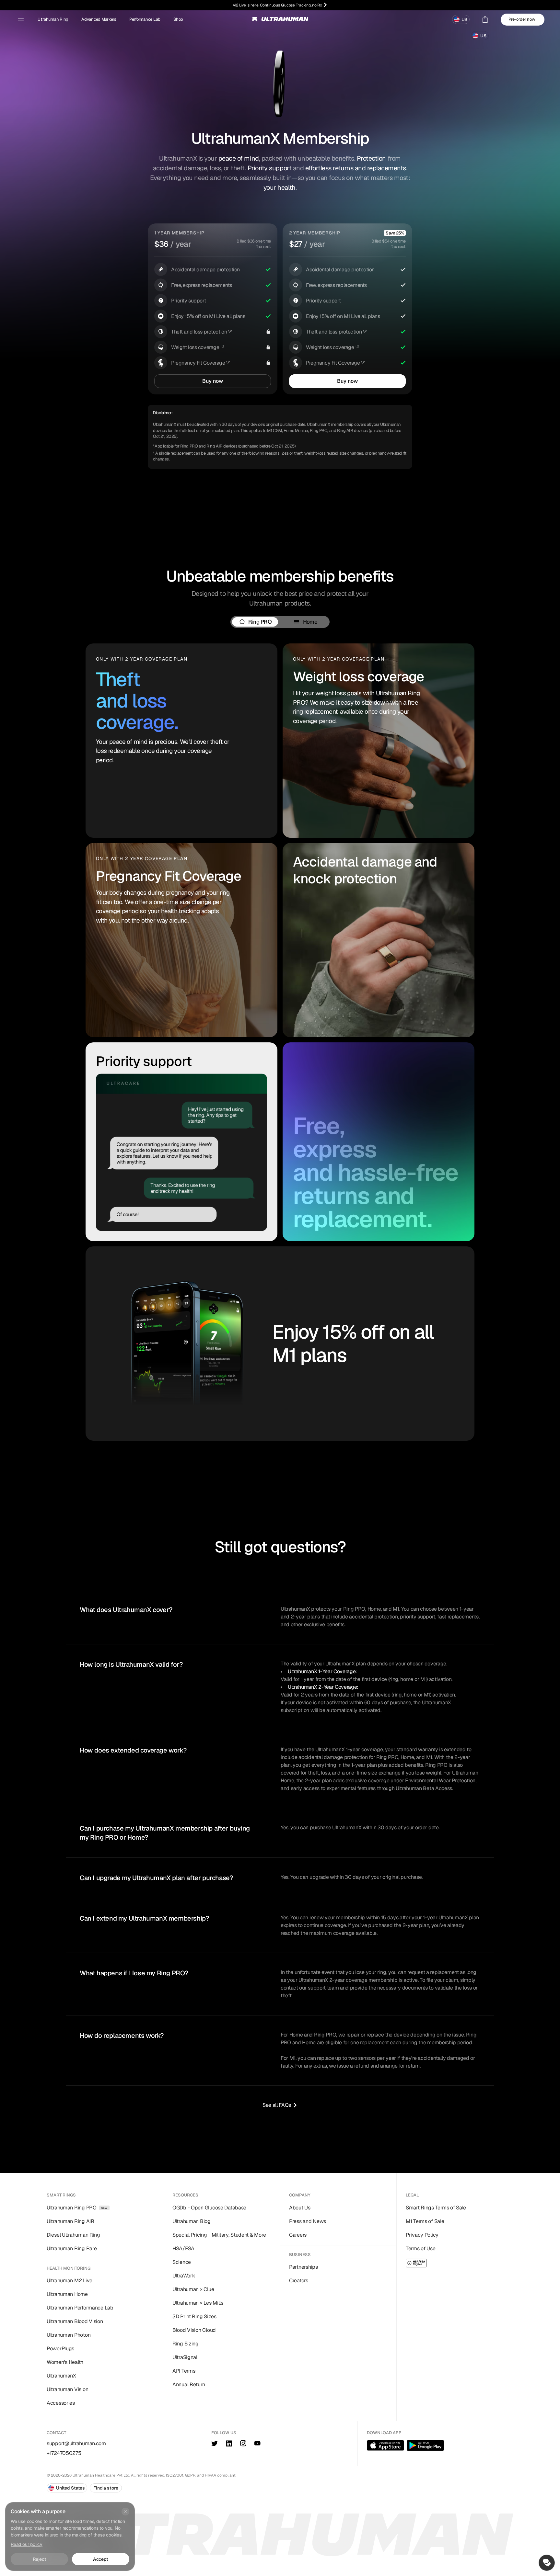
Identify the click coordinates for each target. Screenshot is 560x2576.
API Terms (184, 2371)
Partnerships (303, 2267)
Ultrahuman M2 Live (70, 2281)
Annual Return (189, 2384)
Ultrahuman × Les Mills (198, 2303)
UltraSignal (185, 2357)
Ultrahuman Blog (192, 2221)
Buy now (213, 381)
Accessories (61, 2403)
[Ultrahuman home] (280, 21)
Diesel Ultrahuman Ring (73, 2235)
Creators (299, 2281)
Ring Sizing (186, 2344)
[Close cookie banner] (125, 2512)
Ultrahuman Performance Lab (80, 2308)
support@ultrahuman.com (76, 2443)
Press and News (308, 2221)
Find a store (106, 2488)
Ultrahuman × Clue (193, 2289)
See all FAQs (277, 2105)
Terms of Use (421, 2248)
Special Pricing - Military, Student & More (219, 2235)
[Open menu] (21, 19)
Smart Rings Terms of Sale (436, 2208)
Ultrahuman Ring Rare (72, 2248)
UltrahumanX (61, 2376)
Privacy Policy (422, 2235)
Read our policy (27, 2544)
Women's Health (65, 2362)
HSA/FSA (183, 2248)
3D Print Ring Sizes (194, 2316)
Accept (100, 2559)
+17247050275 (64, 2453)
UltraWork (184, 2276)
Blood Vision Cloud (194, 2330)
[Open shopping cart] (485, 19)
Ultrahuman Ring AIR (70, 2221)
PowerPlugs (60, 2349)
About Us (300, 2208)
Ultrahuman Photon (69, 2335)
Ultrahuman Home (67, 2294)
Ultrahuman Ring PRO (77, 2208)
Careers (298, 2235)
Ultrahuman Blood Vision (75, 2321)
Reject (39, 2559)
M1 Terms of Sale (425, 2221)
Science (182, 2262)
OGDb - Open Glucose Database (209, 2208)
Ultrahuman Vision (67, 2389)
